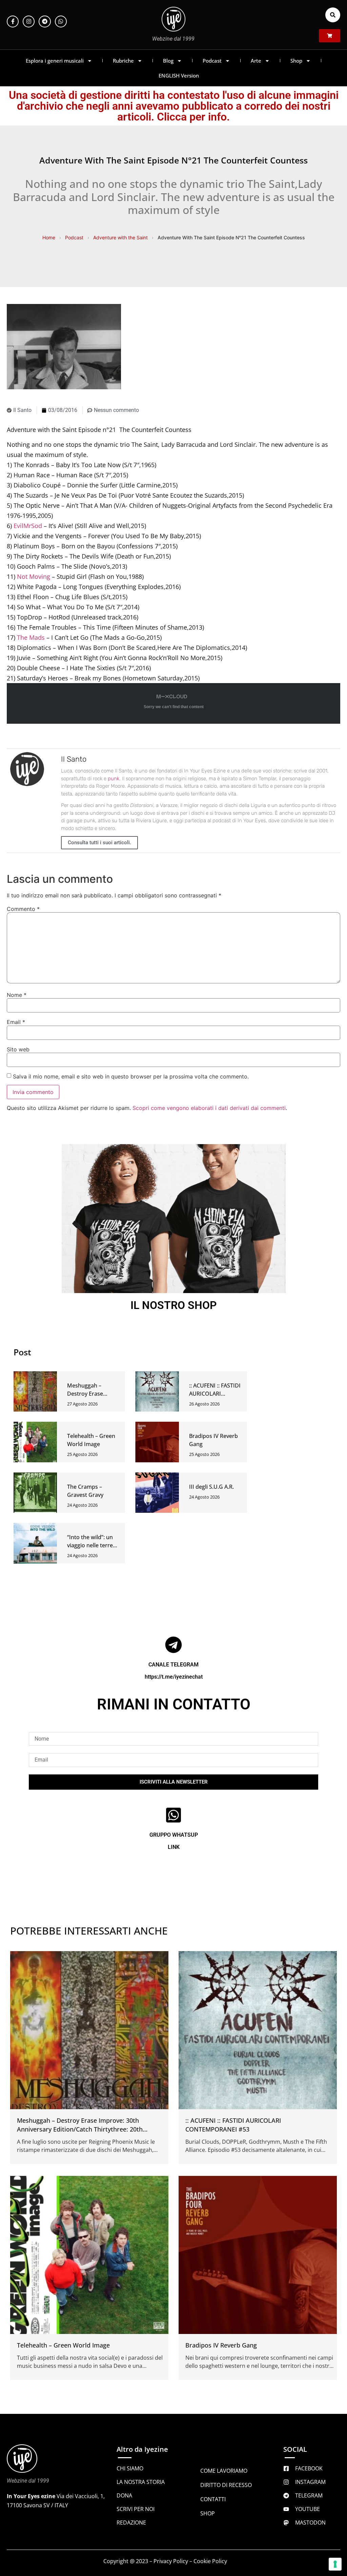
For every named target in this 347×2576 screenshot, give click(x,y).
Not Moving (34, 576)
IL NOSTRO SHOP (174, 1305)
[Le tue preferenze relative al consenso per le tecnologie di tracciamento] (335, 2564)
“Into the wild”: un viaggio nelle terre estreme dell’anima (91, 1545)
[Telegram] (45, 21)
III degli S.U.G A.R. (211, 1487)
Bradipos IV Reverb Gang (221, 2345)
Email (16, 1022)
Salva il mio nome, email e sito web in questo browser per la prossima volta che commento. (131, 1076)
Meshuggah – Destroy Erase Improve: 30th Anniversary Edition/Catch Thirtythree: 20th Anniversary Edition (80, 2129)
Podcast (212, 61)
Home (49, 237)
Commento (23, 909)
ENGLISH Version (179, 75)
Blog (168, 61)
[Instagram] (29, 21)
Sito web (18, 1049)
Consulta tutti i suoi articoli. (99, 843)
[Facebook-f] (13, 21)
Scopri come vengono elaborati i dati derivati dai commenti (209, 1108)
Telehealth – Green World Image (63, 2345)
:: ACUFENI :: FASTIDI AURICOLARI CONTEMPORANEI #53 (233, 2125)
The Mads (31, 637)
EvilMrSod (28, 526)
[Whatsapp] (61, 21)
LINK (174, 1847)
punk (114, 779)
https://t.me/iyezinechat (174, 1677)
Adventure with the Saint (120, 237)
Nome (17, 995)
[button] (333, 15)
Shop (296, 61)
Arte (256, 61)
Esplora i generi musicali (55, 61)
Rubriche (123, 61)
